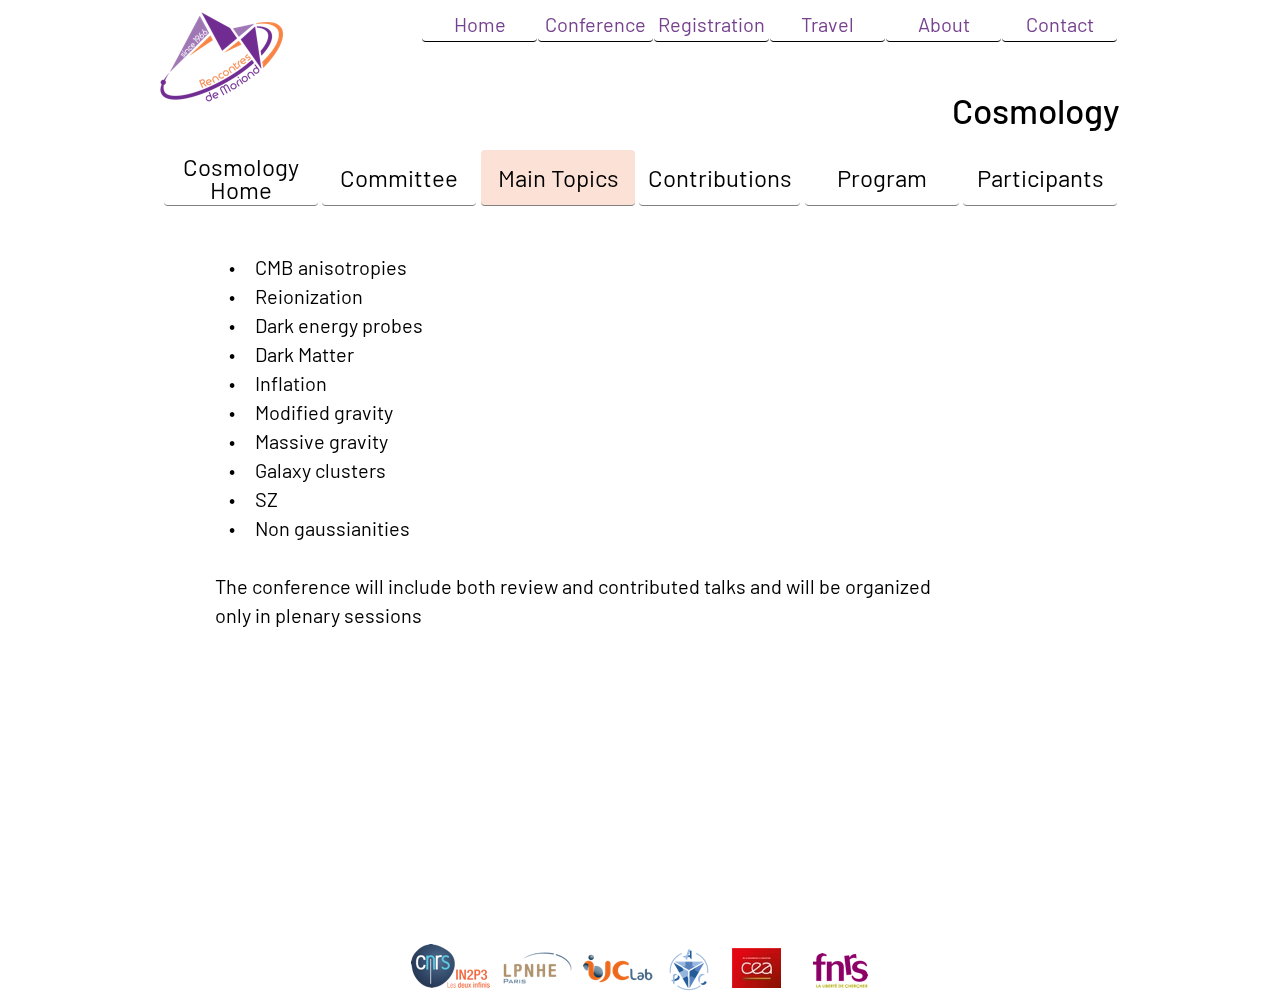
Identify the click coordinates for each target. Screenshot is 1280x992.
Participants (1040, 177)
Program (882, 177)
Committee (399, 177)
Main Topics (558, 177)
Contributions (720, 177)
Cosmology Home (241, 178)
